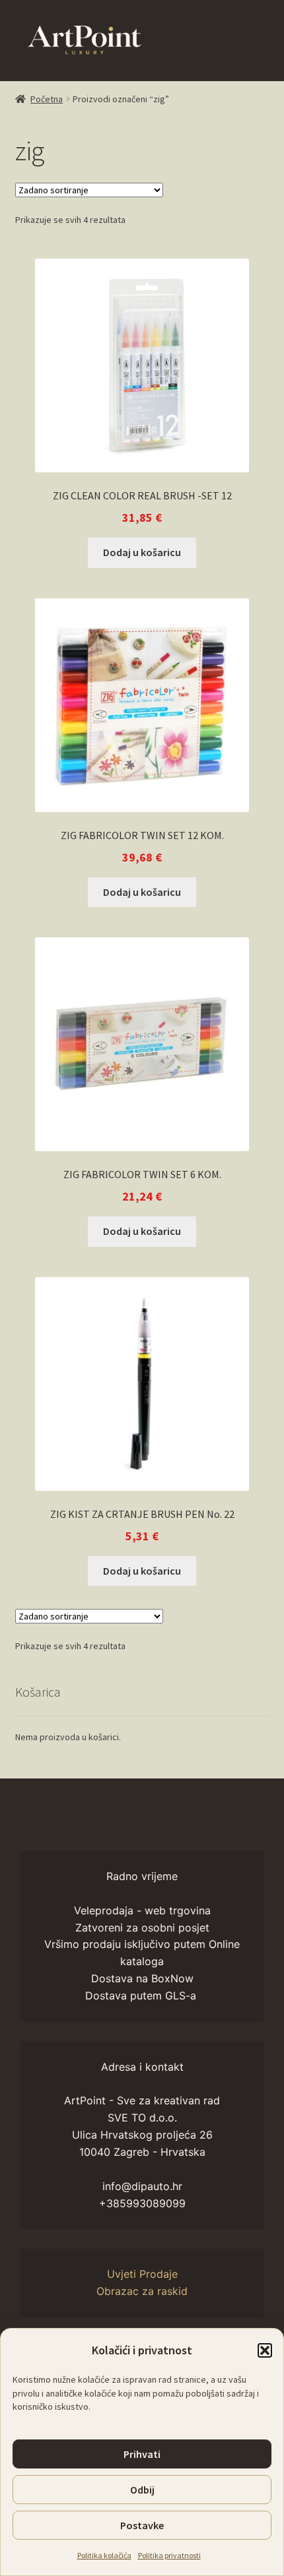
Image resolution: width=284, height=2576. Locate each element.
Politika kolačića (104, 2555)
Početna (47, 99)
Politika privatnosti (169, 2555)
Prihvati (142, 2454)
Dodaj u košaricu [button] (142, 552)
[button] (265, 2350)
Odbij (142, 2490)
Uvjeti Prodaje (142, 2274)
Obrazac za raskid (142, 2291)
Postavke (142, 2525)
